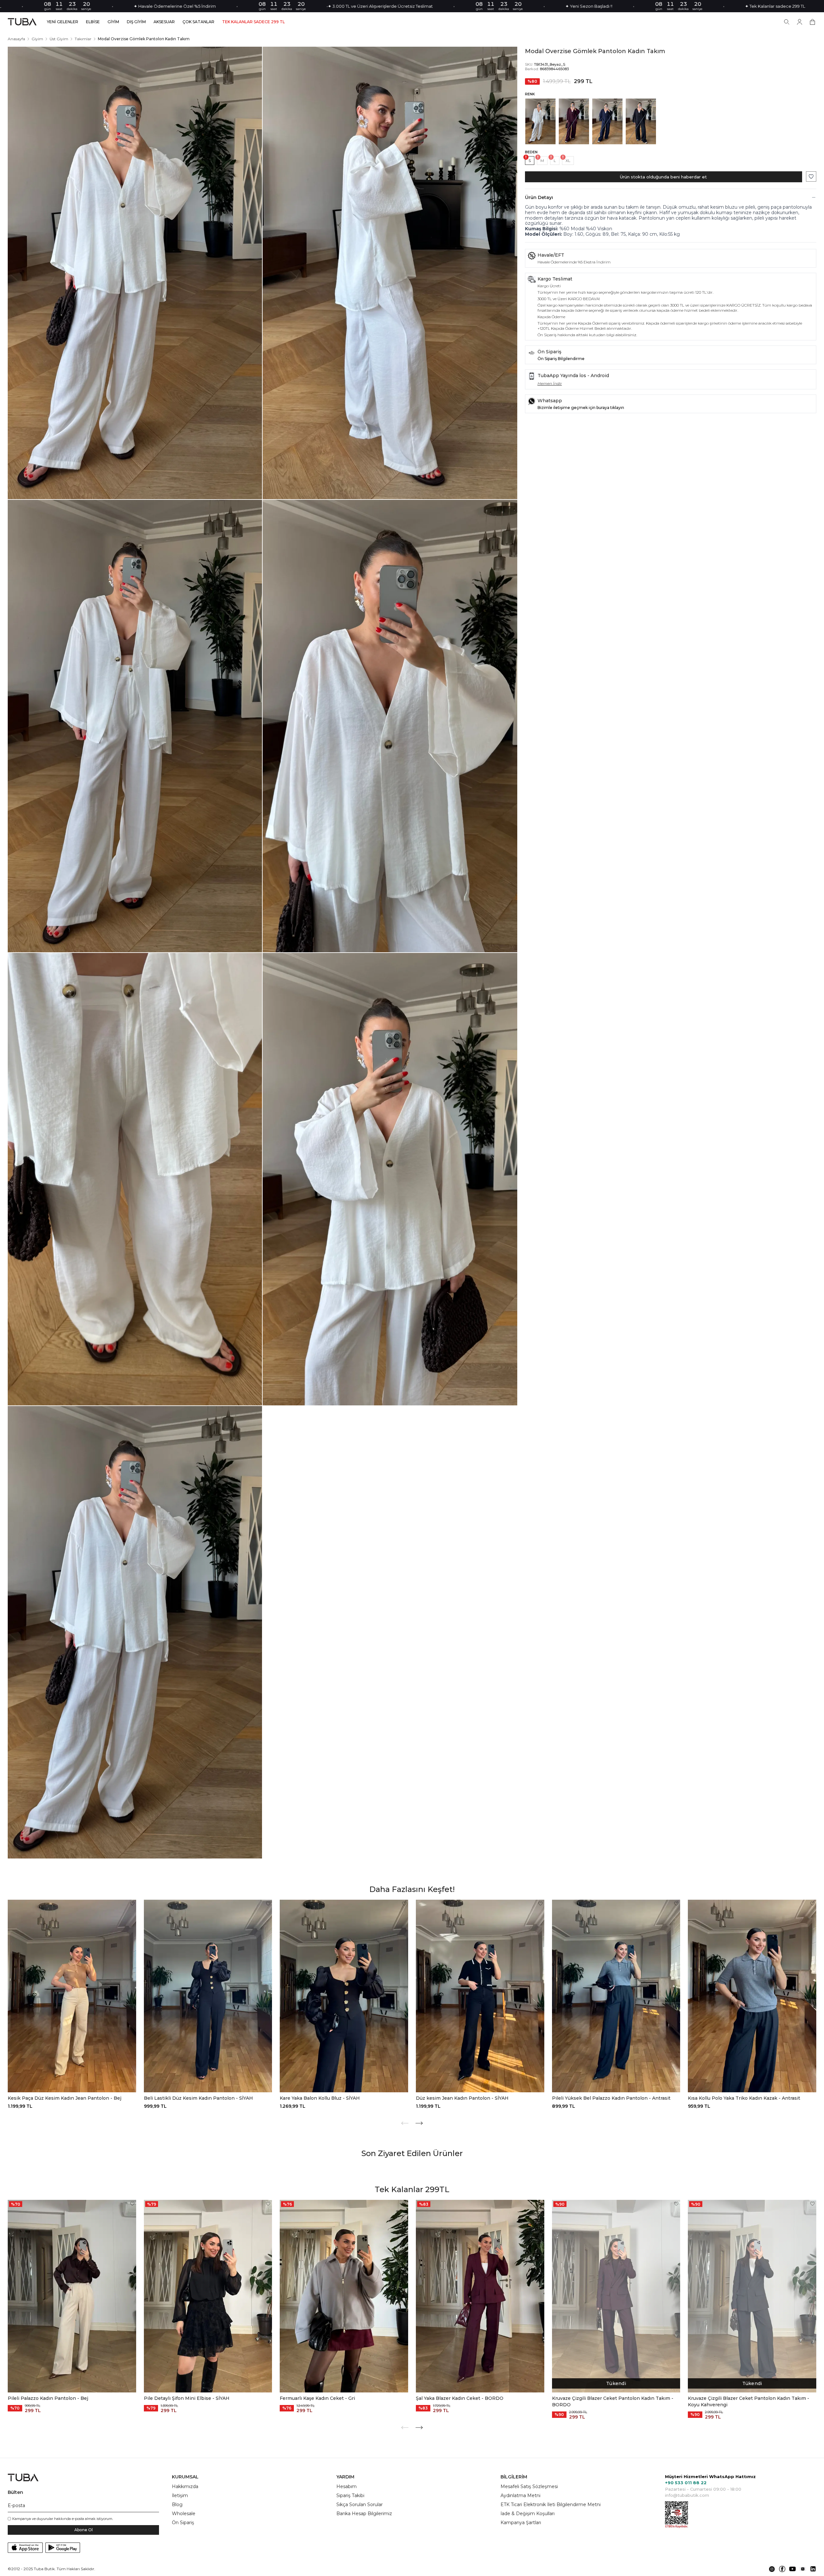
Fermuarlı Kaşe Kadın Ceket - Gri (317, 2398)
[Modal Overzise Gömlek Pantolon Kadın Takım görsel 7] (135, 1632)
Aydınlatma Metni (520, 2495)
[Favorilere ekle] (811, 176)
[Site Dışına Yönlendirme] (772, 2569)
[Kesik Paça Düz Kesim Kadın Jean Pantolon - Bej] (72, 1996)
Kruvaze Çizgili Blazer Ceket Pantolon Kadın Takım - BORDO (613, 2401)
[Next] (419, 2123)
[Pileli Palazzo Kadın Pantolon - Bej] (72, 2296)
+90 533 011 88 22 (686, 2483)
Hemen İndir (550, 383)
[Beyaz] (540, 121)
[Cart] (812, 22)
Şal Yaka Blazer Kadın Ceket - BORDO (460, 2398)
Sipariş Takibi (350, 2495)
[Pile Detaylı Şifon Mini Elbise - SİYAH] (208, 2296)
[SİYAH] (641, 121)
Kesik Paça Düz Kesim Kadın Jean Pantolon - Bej (65, 2098)
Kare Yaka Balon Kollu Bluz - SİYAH (320, 2098)
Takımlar (83, 39)
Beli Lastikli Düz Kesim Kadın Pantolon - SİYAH (198, 2098)
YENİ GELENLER (63, 22)
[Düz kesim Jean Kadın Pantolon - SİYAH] (480, 1996)
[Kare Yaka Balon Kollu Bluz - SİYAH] (344, 1996)
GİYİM (113, 22)
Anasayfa (16, 39)
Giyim (37, 39)
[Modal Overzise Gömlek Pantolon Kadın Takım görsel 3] (135, 726)
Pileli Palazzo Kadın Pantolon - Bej (48, 2398)
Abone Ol (84, 2530)
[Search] (787, 22)
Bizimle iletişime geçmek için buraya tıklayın (581, 408)
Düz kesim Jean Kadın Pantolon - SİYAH (462, 2098)
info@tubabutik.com (687, 2495)
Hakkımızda (185, 2486)
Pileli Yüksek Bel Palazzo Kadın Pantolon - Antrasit (611, 2098)
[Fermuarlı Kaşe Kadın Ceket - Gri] (344, 2296)
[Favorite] (132, 1904)
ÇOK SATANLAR (198, 22)
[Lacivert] (607, 121)
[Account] (800, 22)
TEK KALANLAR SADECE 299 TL (253, 22)
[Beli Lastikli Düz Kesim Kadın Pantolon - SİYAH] (208, 1996)
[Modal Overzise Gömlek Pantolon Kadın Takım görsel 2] (390, 273)
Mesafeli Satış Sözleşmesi (529, 2486)
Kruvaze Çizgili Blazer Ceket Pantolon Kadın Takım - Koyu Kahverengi (749, 2401)
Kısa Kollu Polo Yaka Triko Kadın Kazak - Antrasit (744, 2098)
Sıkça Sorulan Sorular (360, 2505)
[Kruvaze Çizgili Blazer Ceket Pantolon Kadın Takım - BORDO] (616, 2296)
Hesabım (346, 2486)
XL (568, 161)
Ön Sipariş (183, 2523)
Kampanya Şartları (521, 2523)
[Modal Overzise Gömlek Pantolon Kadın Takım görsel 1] (135, 273)
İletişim (180, 2495)
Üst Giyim (59, 39)
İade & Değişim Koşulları (528, 2514)
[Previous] (405, 2123)
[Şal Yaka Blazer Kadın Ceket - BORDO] (480, 2296)
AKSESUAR (164, 22)
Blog (177, 2505)
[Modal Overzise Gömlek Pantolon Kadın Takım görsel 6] (390, 1179)
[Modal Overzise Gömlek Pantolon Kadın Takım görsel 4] (390, 726)
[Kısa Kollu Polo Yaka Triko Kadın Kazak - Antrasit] (752, 1996)
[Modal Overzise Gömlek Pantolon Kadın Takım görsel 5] (135, 1179)
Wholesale (184, 2514)
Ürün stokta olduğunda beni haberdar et (663, 177)
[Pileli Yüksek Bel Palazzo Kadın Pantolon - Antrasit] (616, 1996)
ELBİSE (93, 22)
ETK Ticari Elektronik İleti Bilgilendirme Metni (551, 2505)
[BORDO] (574, 121)
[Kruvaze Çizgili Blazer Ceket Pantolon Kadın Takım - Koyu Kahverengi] (752, 2296)
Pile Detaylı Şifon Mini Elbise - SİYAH (187, 2398)
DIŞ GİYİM (136, 22)
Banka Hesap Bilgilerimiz (364, 2514)
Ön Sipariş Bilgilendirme (561, 359)
